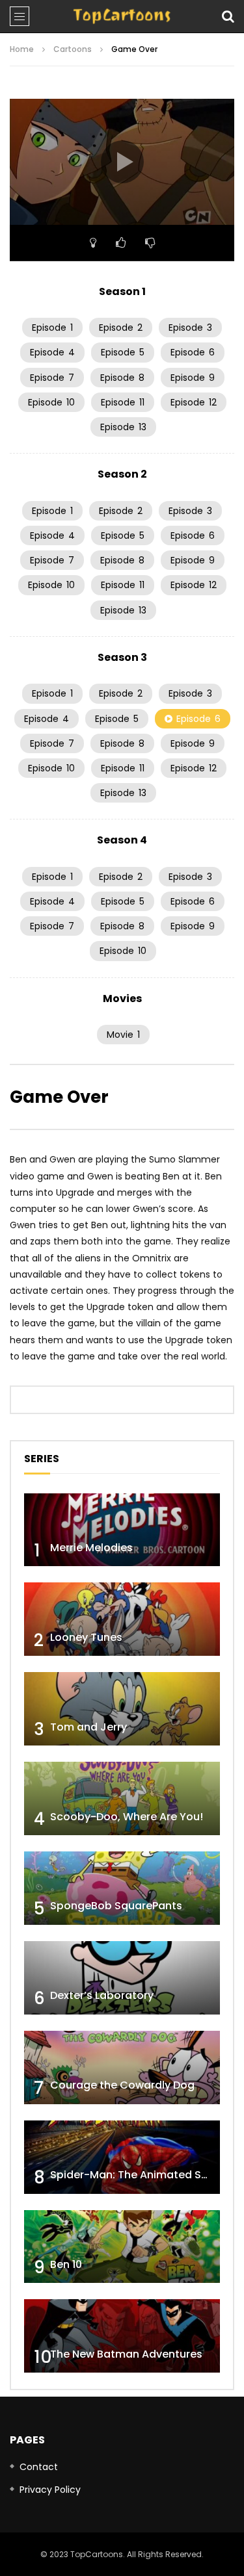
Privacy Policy (50, 2490)
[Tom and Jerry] (122, 1709)
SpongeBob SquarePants (116, 1906)
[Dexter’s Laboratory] (122, 1978)
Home (22, 49)
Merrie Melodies (91, 1548)
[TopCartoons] (122, 16)
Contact (39, 2467)
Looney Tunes (86, 1637)
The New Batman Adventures (126, 2354)
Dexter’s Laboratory (102, 1995)
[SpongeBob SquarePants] (122, 1888)
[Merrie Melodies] (122, 1530)
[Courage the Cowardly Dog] (122, 2067)
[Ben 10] (122, 2247)
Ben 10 (66, 2264)
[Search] (228, 16)
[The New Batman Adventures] (122, 2336)
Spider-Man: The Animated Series (138, 2175)
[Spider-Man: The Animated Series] (122, 2157)
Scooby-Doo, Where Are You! (127, 1817)
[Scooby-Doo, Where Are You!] (122, 1798)
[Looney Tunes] (122, 1619)
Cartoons (73, 49)
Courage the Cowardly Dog (122, 2085)
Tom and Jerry (88, 1727)
